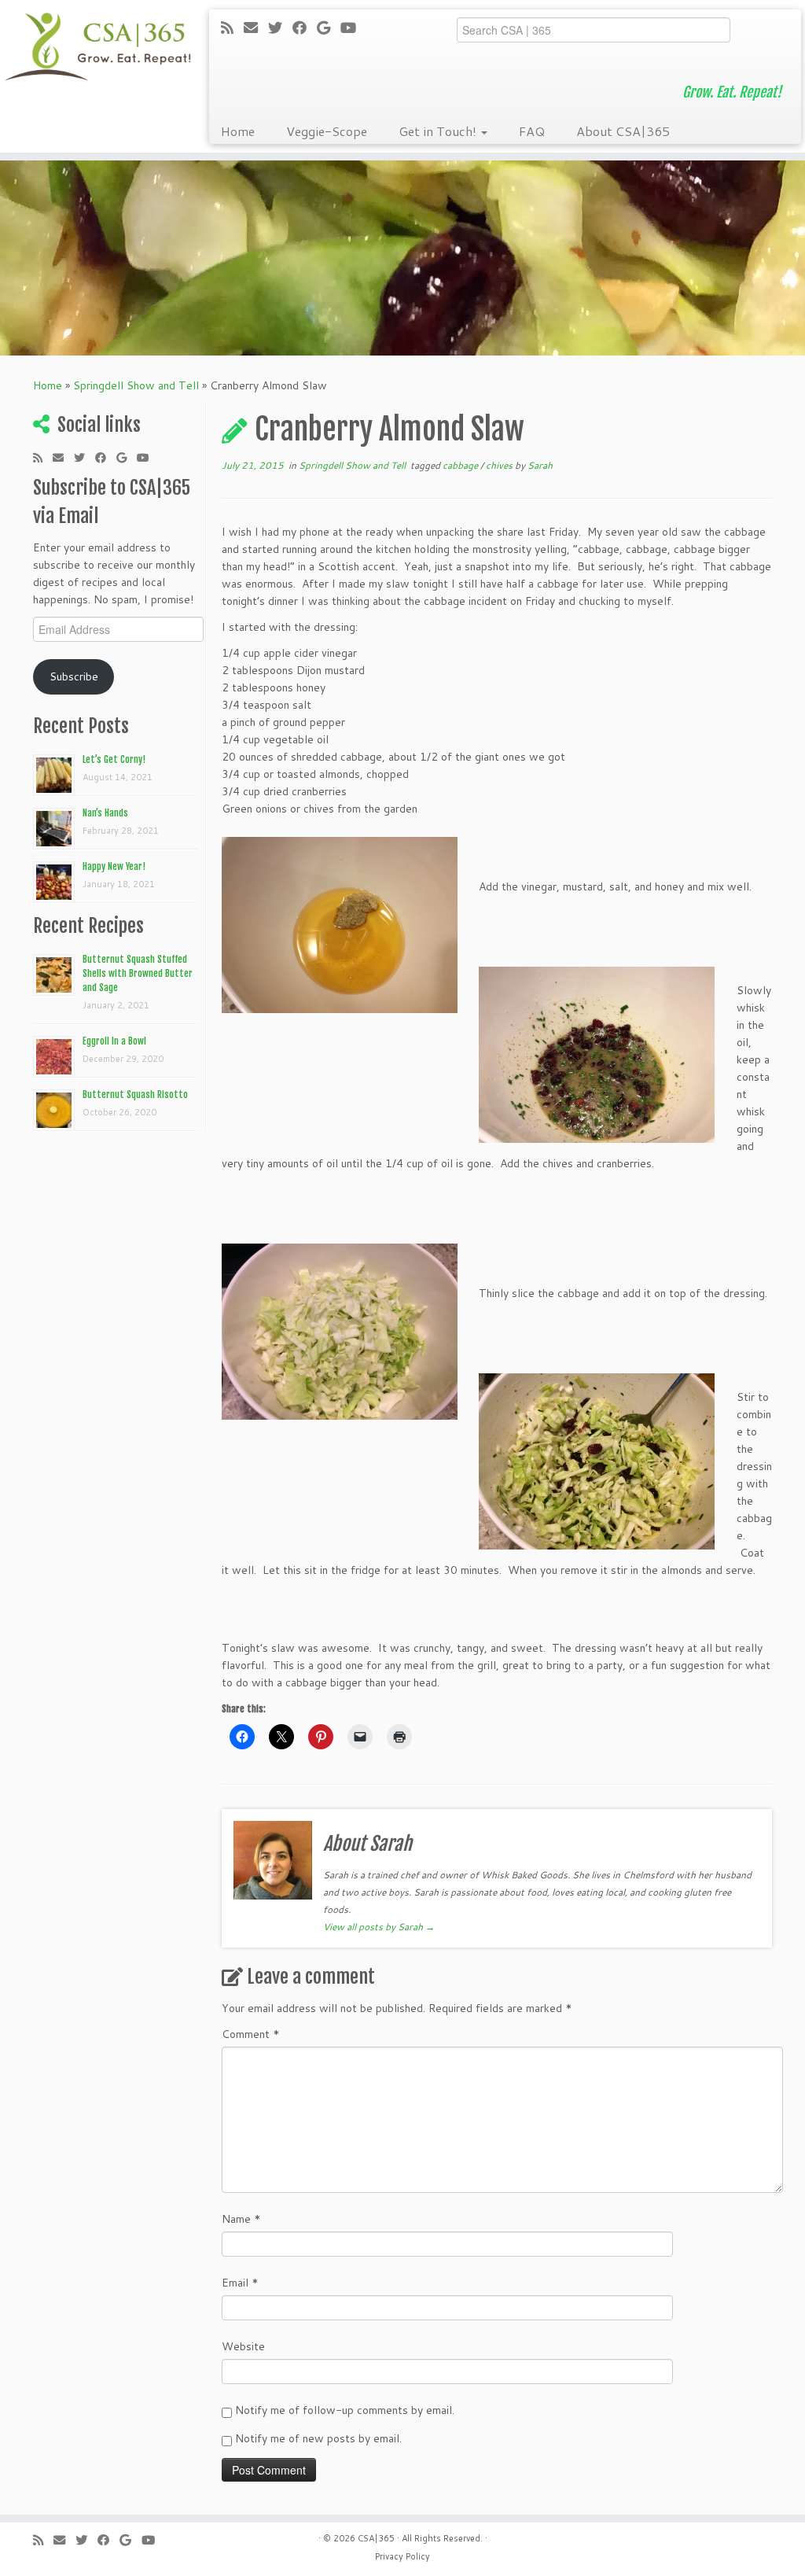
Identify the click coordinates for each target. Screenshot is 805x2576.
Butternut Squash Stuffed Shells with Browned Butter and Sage (138, 973)
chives (500, 465)
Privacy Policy (402, 2556)
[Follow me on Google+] (329, 28)
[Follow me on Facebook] (305, 28)
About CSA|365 (623, 131)
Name (241, 2219)
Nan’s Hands (105, 813)
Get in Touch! (439, 131)
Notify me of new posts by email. (318, 2438)
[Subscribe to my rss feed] (232, 28)
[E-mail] (256, 28)
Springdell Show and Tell (136, 385)
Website (243, 2346)
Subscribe (74, 676)
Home (238, 131)
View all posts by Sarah (379, 1927)
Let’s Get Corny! (114, 759)
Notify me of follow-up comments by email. (345, 2410)
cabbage (461, 465)
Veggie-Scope (327, 131)
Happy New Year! (114, 866)
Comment (251, 2034)
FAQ (532, 131)
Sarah (540, 465)
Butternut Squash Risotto (135, 1095)
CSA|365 (376, 2538)
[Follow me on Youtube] (353, 28)
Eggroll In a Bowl (114, 1041)
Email (240, 2283)
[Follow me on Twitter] (280, 28)
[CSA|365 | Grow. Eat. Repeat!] (94, 47)
